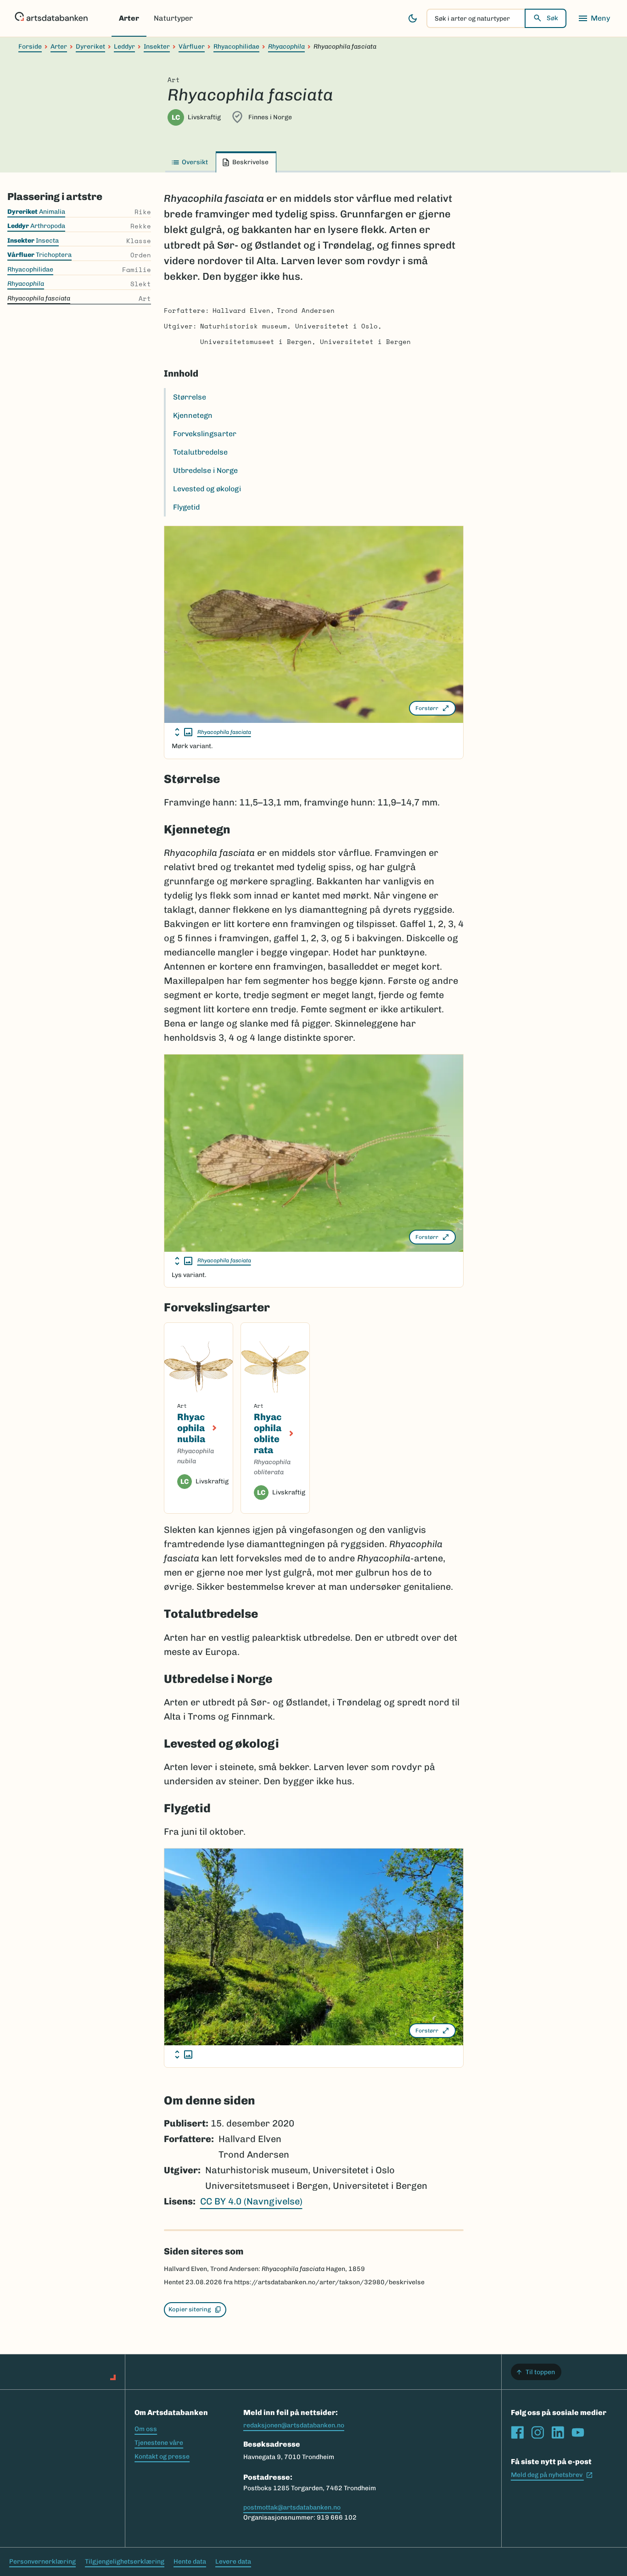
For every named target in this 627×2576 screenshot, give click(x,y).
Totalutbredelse (200, 452)
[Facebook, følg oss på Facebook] (517, 2432)
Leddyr (124, 47)
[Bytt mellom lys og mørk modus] (413, 18)
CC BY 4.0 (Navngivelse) (251, 2201)
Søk (552, 18)
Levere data (233, 2562)
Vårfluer (192, 47)
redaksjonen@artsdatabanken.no (294, 2425)
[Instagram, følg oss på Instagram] (537, 2432)
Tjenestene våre (159, 2443)
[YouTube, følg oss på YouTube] (578, 2432)
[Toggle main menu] (594, 18)
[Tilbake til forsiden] (51, 18)
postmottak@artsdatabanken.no (292, 2507)
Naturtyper (173, 18)
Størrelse (190, 397)
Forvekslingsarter (205, 434)
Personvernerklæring (42, 2562)
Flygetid (186, 507)
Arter (129, 18)
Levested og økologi (207, 489)
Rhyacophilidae (236, 47)
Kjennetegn (193, 415)
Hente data (190, 2562)
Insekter (157, 47)
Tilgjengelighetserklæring (125, 2562)
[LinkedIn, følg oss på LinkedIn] (558, 2432)
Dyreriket (90, 47)
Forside (30, 47)
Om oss (146, 2429)
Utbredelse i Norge (205, 470)
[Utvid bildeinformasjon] (184, 732)
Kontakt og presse (162, 2457)
